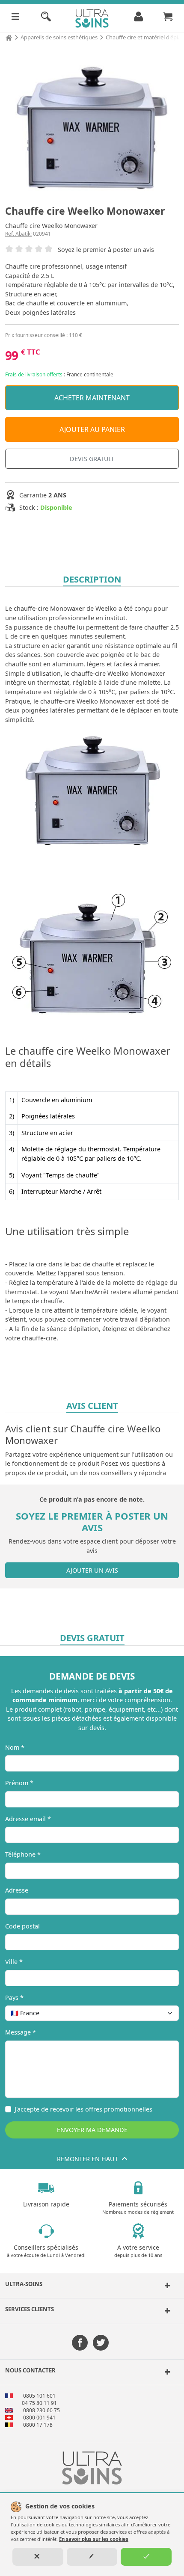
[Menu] (15, 18)
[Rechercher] (46, 18)
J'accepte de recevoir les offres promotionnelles (83, 2109)
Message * (21, 2032)
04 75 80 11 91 (39, 2403)
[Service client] (164, 2311)
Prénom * (19, 1783)
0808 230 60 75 (42, 2410)
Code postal (22, 1926)
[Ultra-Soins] (164, 2286)
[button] (92, 2286)
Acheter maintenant (92, 398)
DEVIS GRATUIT (92, 459)
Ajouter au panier (92, 429)
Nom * (15, 1747)
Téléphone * (23, 1854)
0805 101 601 (39, 2396)
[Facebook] (80, 2344)
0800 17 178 (38, 2425)
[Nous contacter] (164, 2372)
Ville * (14, 1962)
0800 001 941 (39, 2418)
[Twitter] (101, 2344)
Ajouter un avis (92, 1570)
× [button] (161, 2013)
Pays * (14, 1998)
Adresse (17, 1890)
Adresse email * (28, 1819)
